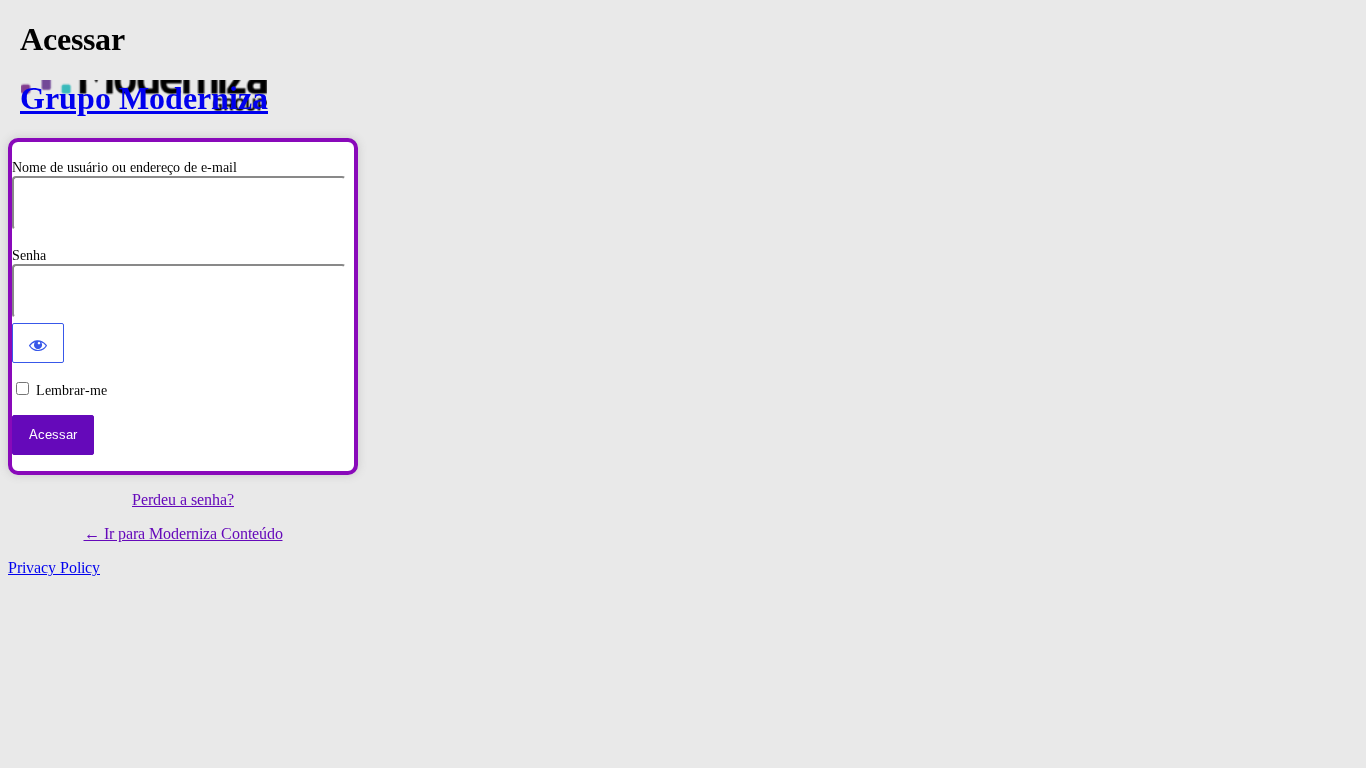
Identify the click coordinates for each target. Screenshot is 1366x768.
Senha (29, 255)
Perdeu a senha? (183, 499)
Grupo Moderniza (144, 98)
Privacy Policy (54, 567)
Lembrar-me (71, 390)
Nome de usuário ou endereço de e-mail (124, 167)
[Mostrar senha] (38, 343)
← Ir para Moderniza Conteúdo (183, 533)
